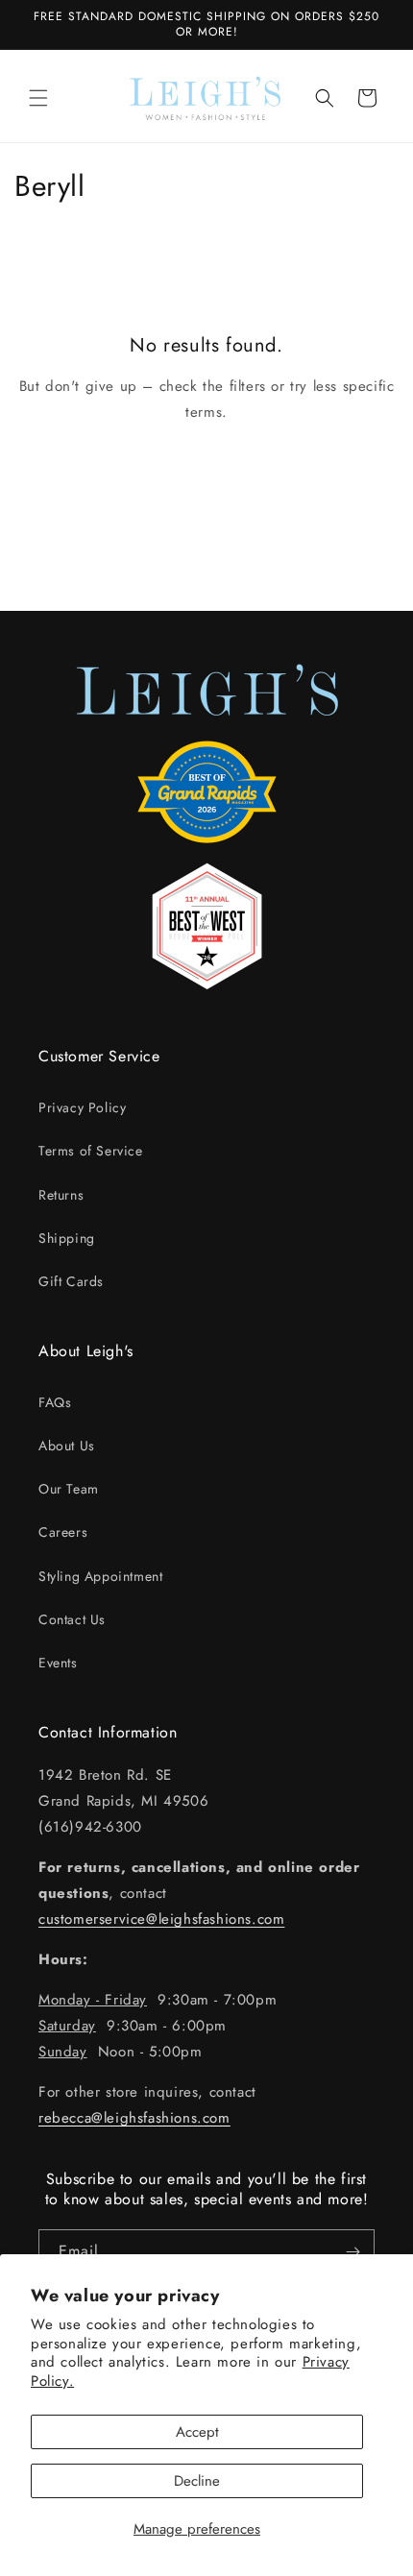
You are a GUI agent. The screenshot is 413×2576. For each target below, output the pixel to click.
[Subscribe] (352, 2252)
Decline (197, 2481)
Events (58, 1663)
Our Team (69, 1489)
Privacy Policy (82, 1107)
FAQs (55, 1402)
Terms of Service (91, 1151)
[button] (38, 98)
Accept (197, 2432)
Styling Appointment (100, 1576)
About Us (67, 1446)
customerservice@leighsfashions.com (161, 1919)
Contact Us (72, 1619)
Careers (63, 1532)
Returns (61, 1195)
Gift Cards (71, 1281)
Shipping (67, 1238)
